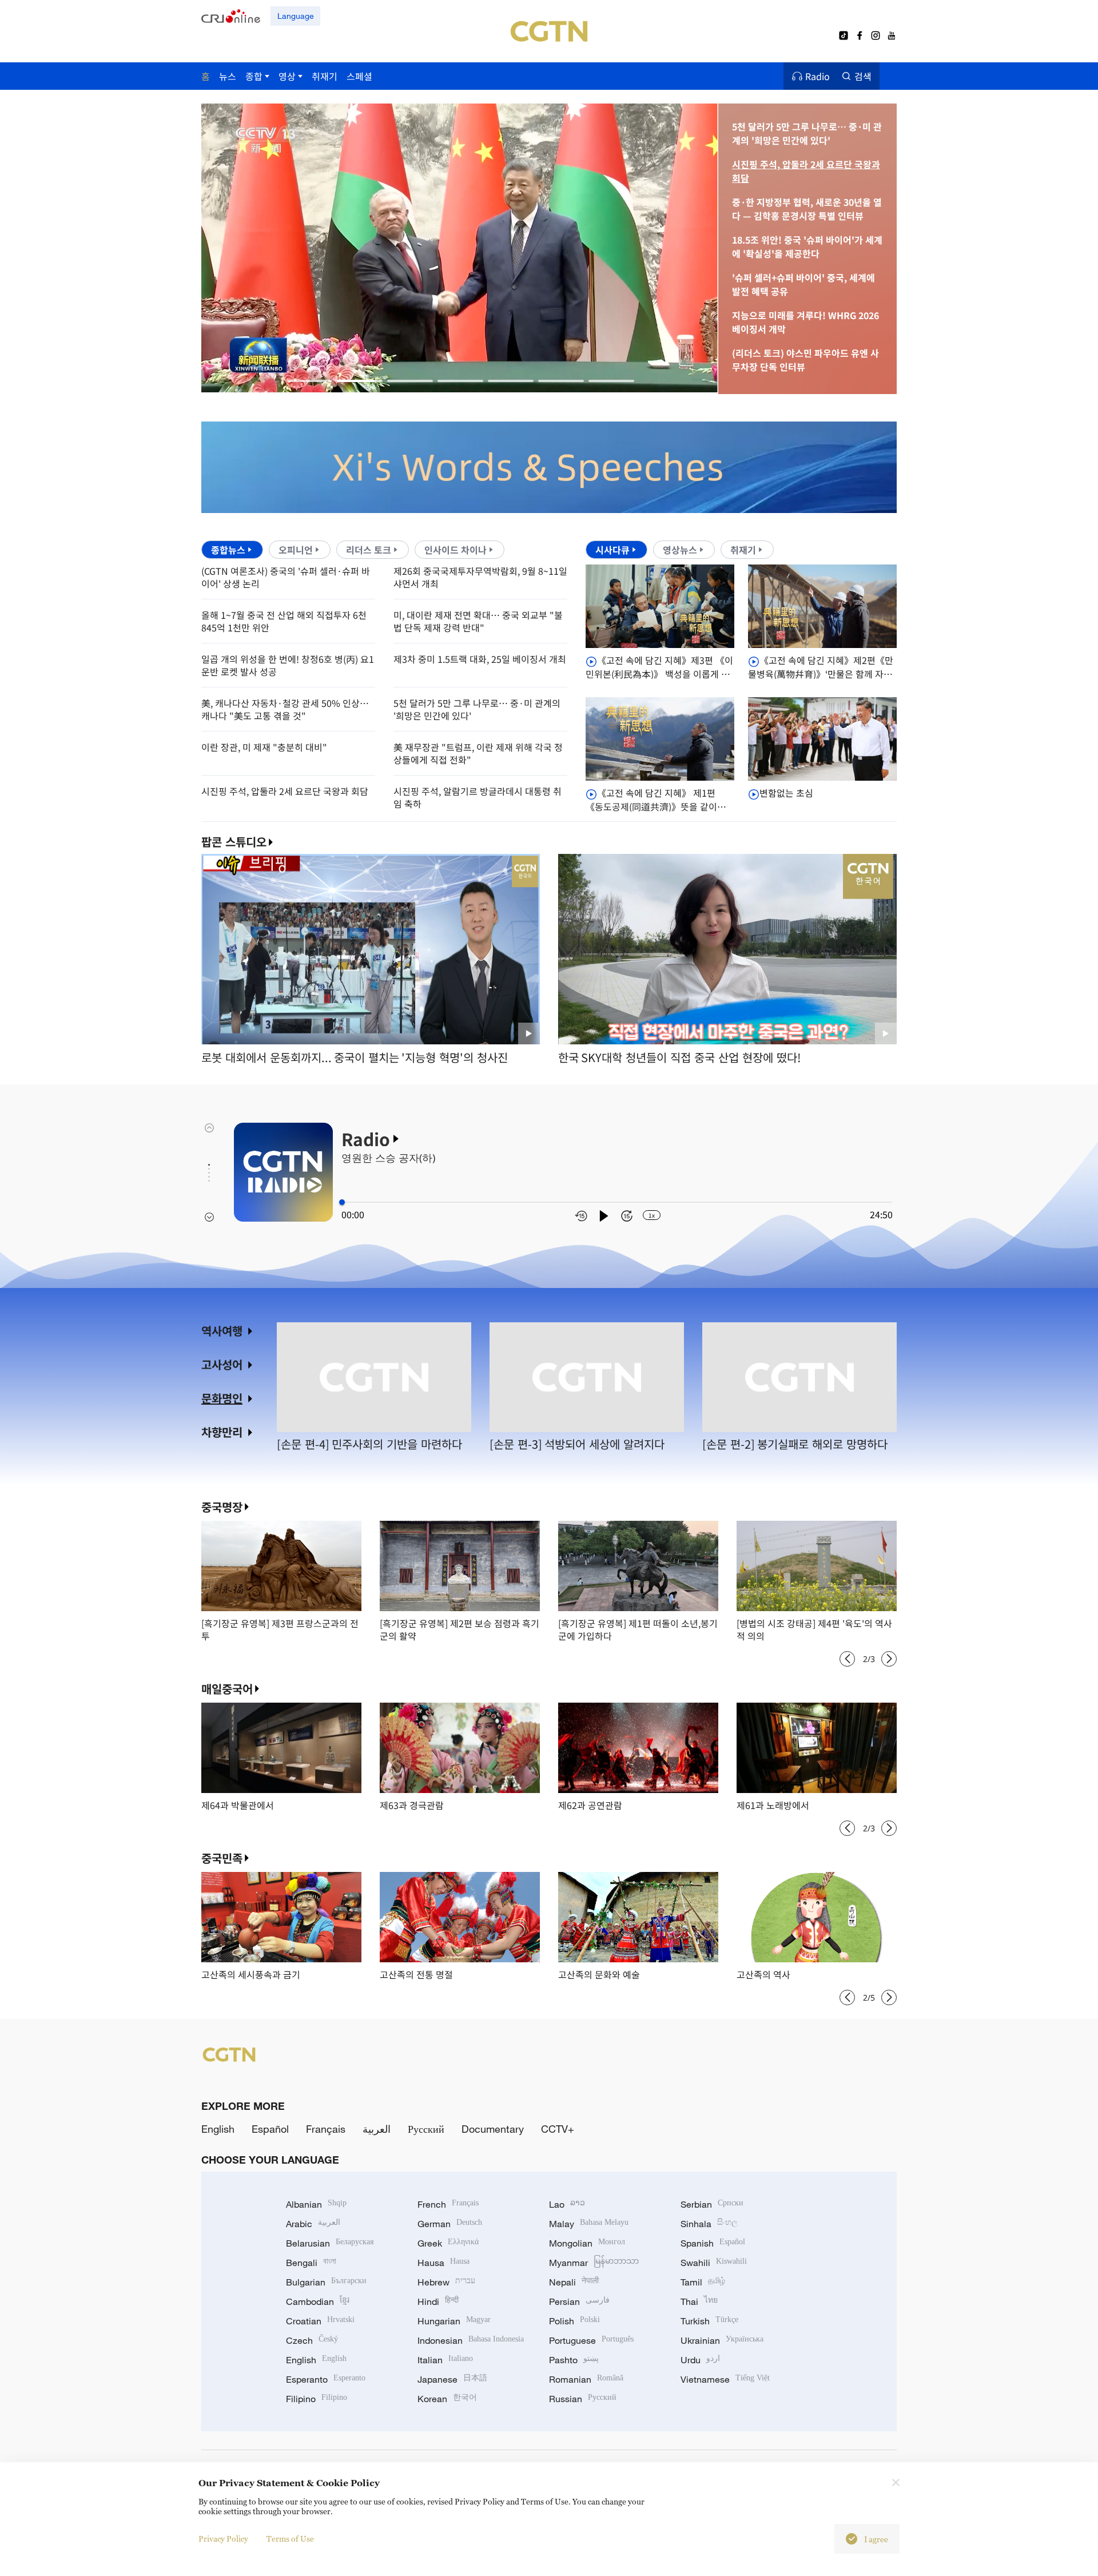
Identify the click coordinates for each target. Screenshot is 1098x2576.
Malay (589, 2224)
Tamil (703, 2282)
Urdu (700, 2360)
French (448, 2204)
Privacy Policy (223, 2539)
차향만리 (222, 1432)
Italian (445, 2360)
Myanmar (594, 2263)
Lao (567, 2204)
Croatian (320, 2321)
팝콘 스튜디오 (234, 842)
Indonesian (471, 2340)
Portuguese (591, 2340)
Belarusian (330, 2243)
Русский (426, 2129)
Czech (312, 2340)
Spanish (713, 2243)
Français (326, 2129)
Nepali (574, 2282)
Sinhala (709, 2224)
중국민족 (222, 1858)
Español (270, 2129)
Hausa (443, 2263)
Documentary (493, 2129)
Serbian (712, 2204)
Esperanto (326, 2379)
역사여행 (222, 1331)
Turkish (709, 2321)
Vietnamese (725, 2379)
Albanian (316, 2204)
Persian (579, 2301)
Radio (817, 76)
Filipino (317, 2399)
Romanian (586, 2379)
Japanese (452, 2379)
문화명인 (222, 1398)
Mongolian (587, 2243)
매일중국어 (227, 1689)
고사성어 (222, 1364)
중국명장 (222, 1507)
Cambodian (318, 2301)
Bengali (311, 2263)
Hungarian (454, 2321)
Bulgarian (326, 2282)
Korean (447, 2399)
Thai (699, 2301)
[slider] (342, 1202)
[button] (309, 381)
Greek (448, 2243)
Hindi (438, 2301)
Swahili (714, 2263)
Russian (583, 2399)
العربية (377, 2129)
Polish (574, 2321)
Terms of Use (290, 2539)
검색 (863, 76)
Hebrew (446, 2282)
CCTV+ (558, 2129)
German (450, 2224)
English (218, 2129)
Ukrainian (722, 2340)
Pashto (574, 2360)
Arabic (313, 2224)
